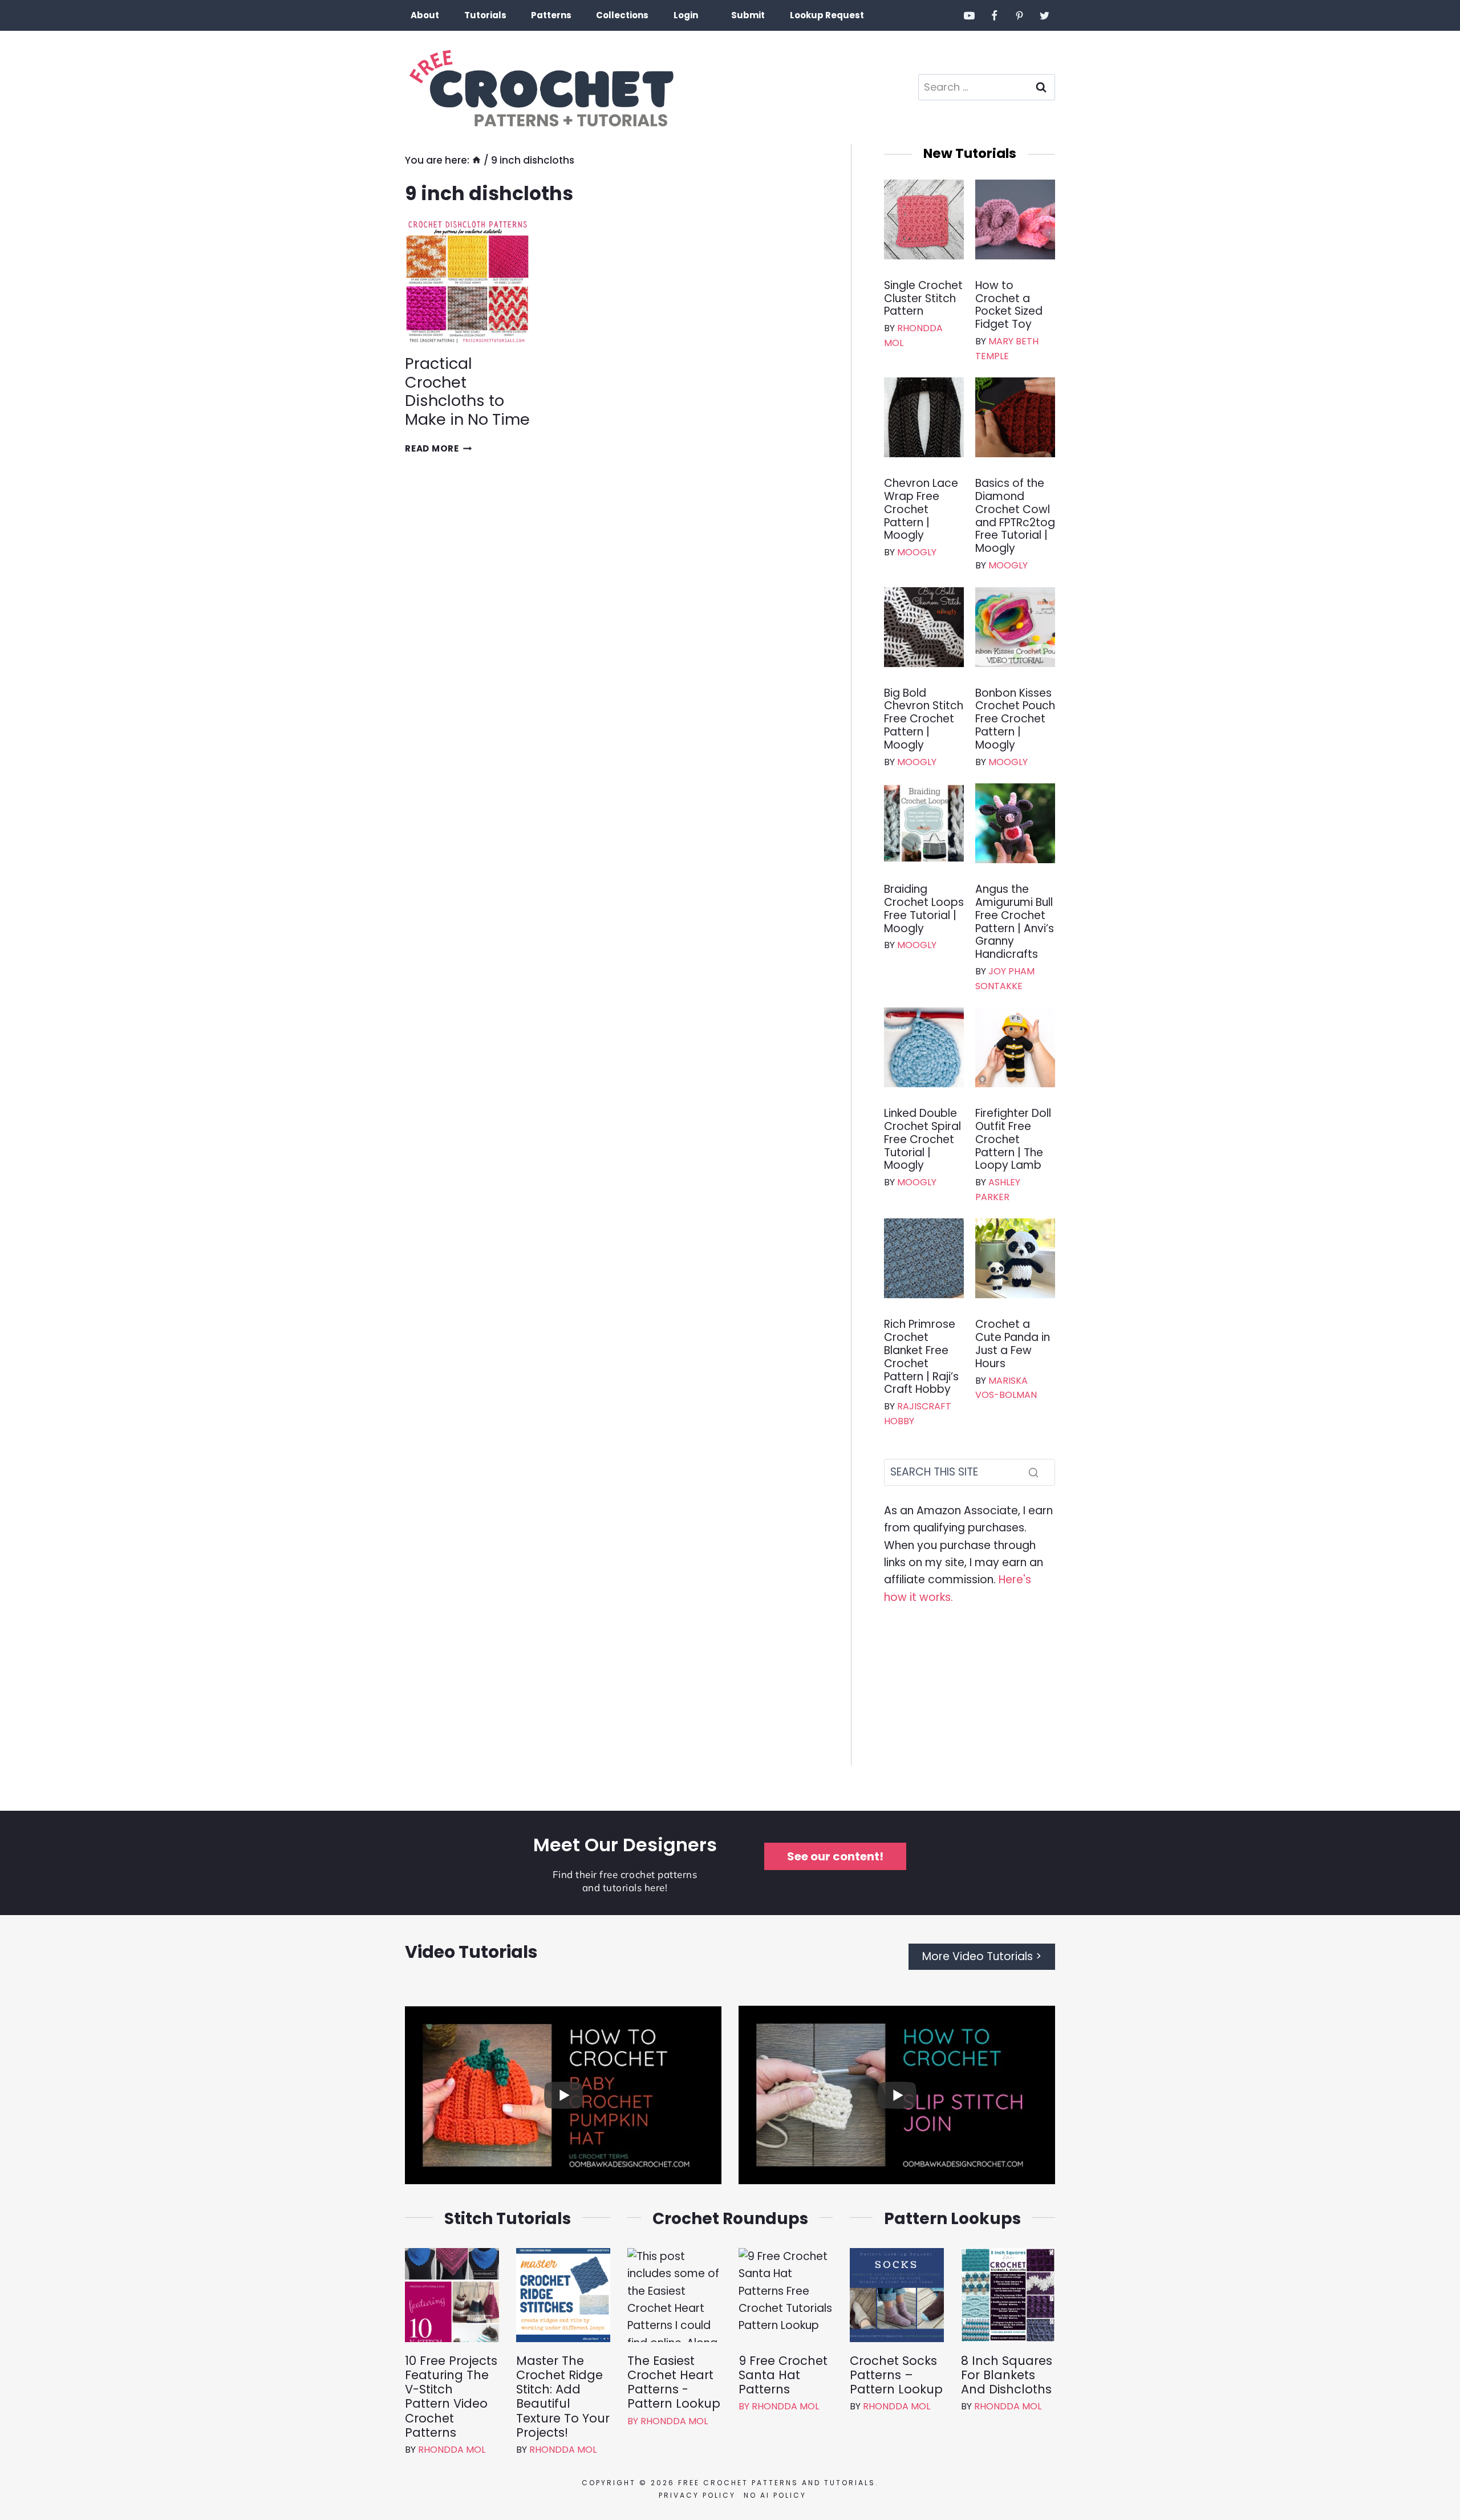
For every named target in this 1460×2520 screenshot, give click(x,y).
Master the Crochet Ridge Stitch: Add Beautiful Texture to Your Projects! (563, 2397)
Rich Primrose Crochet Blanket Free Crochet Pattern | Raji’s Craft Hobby (921, 1357)
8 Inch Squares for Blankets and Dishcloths (1007, 2375)
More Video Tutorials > (982, 1956)
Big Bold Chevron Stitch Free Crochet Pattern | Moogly (924, 720)
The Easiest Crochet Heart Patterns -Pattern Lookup (674, 2382)
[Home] (476, 160)
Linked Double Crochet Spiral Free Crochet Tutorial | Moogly (922, 1140)
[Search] (1033, 1472)
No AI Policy (775, 2495)
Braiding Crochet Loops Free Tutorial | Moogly (924, 909)
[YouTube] (970, 15)
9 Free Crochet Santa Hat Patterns (783, 2375)
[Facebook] (995, 15)
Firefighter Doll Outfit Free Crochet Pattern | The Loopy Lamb (1013, 1140)
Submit (748, 15)
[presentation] (468, 282)
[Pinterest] (1019, 15)
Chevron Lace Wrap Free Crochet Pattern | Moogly (921, 510)
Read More (439, 448)
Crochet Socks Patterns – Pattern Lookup (896, 2375)
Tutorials (485, 15)
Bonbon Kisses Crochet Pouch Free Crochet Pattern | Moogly (1015, 720)
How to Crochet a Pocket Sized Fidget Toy (1009, 305)
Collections (622, 15)
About (425, 15)
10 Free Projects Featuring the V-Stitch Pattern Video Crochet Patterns (451, 2397)
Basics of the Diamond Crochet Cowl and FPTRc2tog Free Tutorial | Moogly (1015, 516)
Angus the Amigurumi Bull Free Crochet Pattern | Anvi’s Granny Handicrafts (1015, 922)
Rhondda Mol (452, 2450)
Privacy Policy (697, 2495)
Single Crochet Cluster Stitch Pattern (923, 299)
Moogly (917, 552)
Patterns (551, 15)
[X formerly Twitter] (1044, 15)
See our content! (835, 1856)
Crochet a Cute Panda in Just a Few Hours (1013, 1344)
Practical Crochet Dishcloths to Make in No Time (467, 391)
